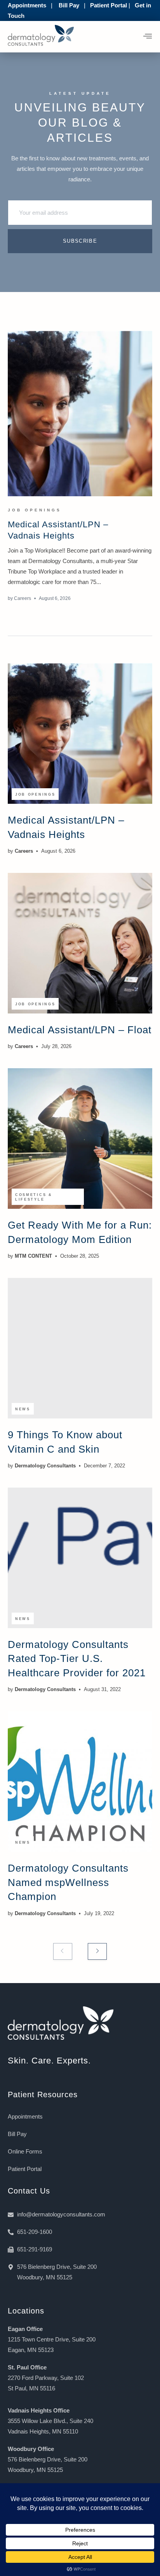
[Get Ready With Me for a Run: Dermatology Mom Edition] (80, 1139)
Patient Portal (109, 5)
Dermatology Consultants (45, 1466)
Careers (23, 598)
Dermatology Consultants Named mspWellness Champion (68, 1882)
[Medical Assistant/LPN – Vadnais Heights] (80, 414)
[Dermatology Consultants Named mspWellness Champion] (80, 1782)
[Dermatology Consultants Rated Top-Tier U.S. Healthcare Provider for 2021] (80, 1558)
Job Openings (35, 510)
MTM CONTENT (33, 1256)
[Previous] (63, 1951)
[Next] (97, 1951)
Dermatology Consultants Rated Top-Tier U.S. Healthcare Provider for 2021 (77, 1659)
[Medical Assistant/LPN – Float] (80, 943)
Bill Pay (69, 5)
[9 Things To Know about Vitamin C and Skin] (80, 1348)
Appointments (27, 5)
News (23, 1409)
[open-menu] (148, 37)
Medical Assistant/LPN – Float (80, 1030)
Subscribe (80, 241)
